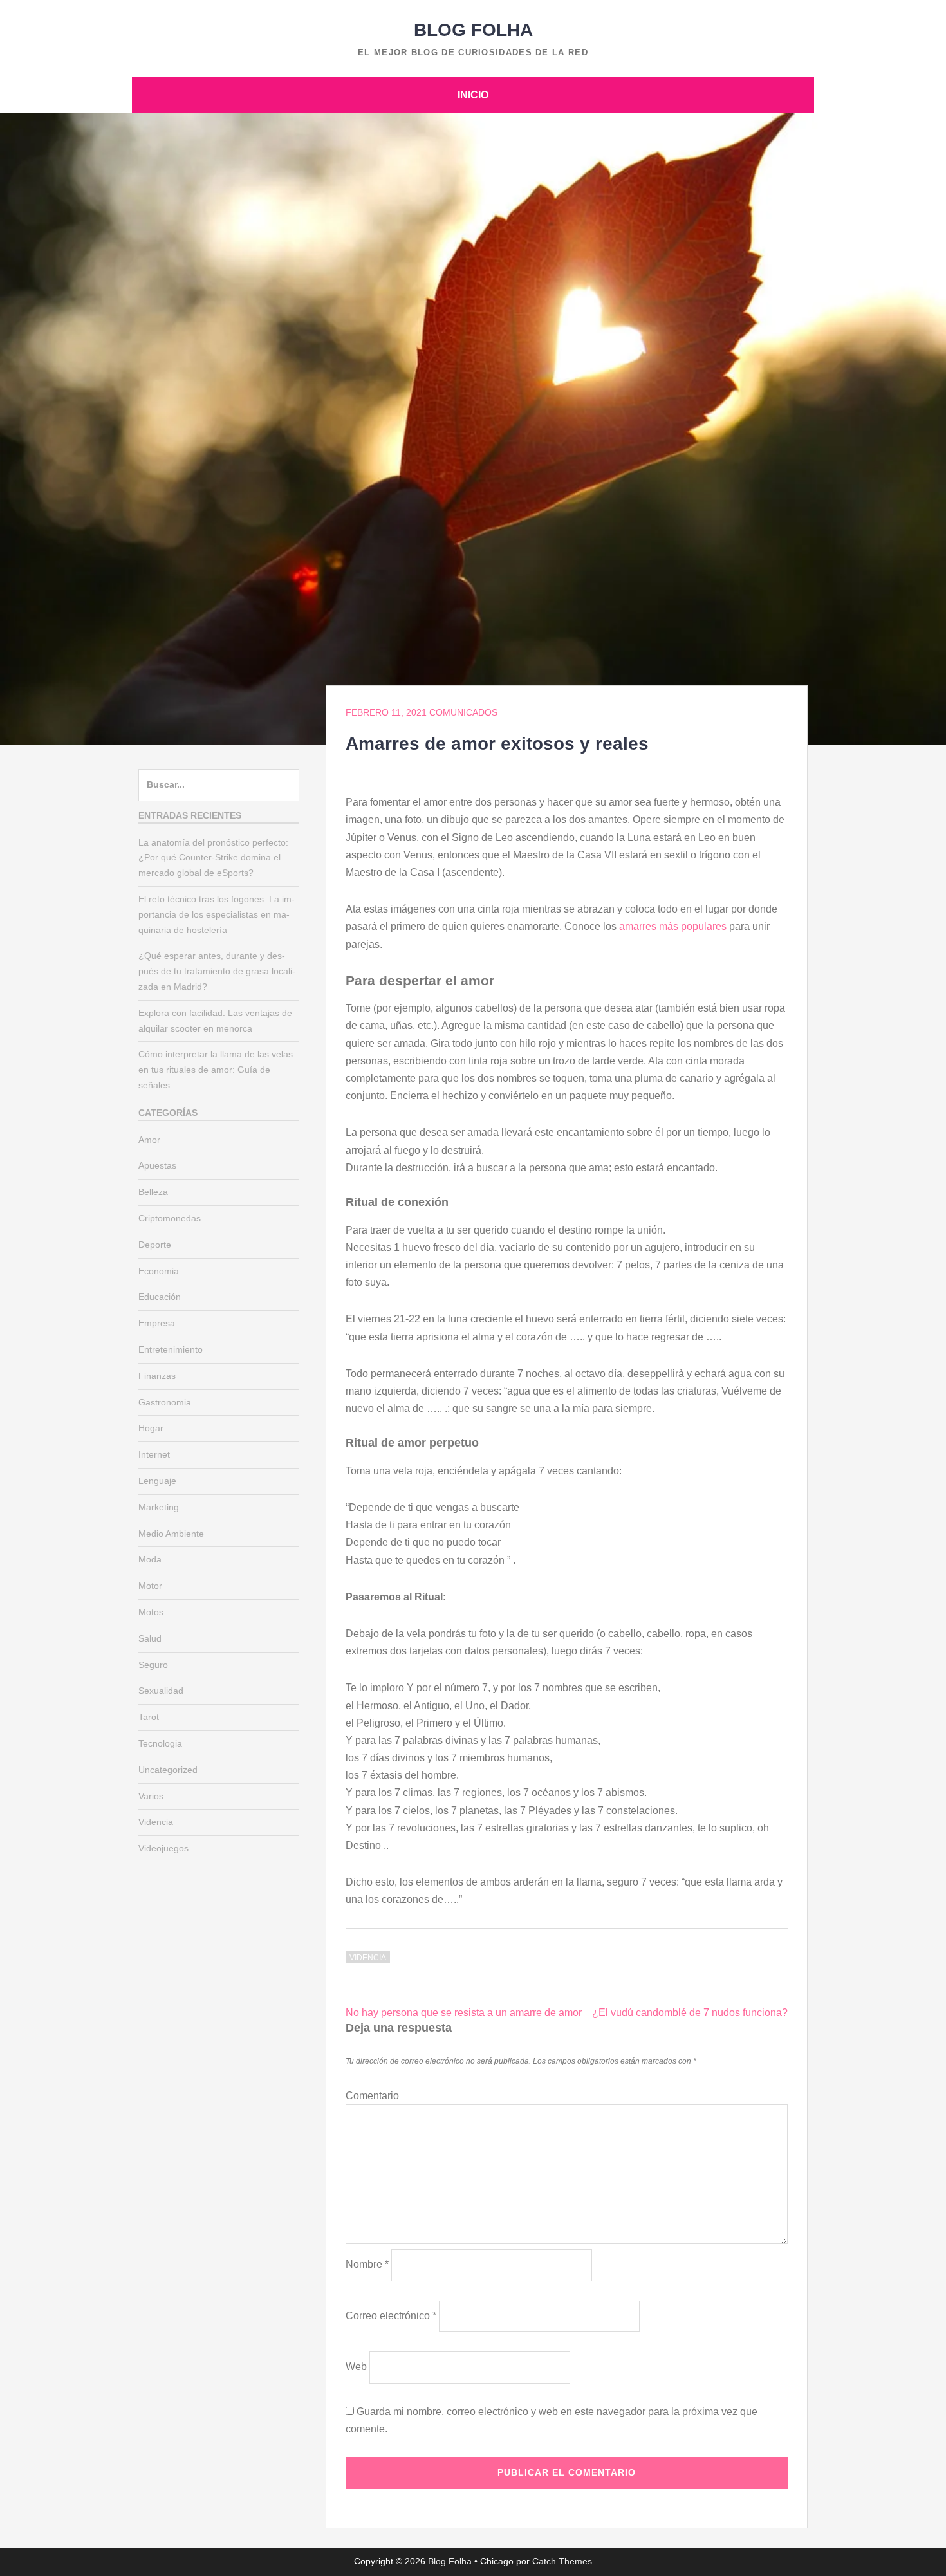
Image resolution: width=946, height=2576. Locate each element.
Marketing (159, 1507)
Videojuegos (163, 1848)
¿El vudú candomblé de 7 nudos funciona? (690, 2013)
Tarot (149, 1717)
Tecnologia (160, 1743)
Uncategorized (168, 1770)
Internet (154, 1454)
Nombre (367, 2264)
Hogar (151, 1428)
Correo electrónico (391, 2316)
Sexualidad (161, 1691)
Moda (150, 1559)
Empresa (157, 1323)
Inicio (473, 95)
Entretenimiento (171, 1349)
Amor (149, 1140)
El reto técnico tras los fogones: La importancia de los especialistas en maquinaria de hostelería (217, 914)
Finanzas (157, 1376)
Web (356, 2367)
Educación (160, 1297)
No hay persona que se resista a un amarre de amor (464, 2013)
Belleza (153, 1192)
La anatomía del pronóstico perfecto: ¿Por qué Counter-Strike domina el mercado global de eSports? (213, 858)
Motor (150, 1586)
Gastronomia (165, 1402)
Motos (151, 1612)
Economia (159, 1271)
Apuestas (157, 1165)
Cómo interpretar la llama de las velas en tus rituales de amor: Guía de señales (216, 1070)
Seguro (153, 1665)
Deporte (155, 1245)
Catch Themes (562, 2561)
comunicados (463, 712)
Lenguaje (157, 1481)
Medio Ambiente (171, 1534)
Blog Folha (473, 30)
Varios (151, 1796)
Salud (150, 1638)
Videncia (368, 1958)
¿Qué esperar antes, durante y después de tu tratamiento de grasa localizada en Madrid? (217, 971)
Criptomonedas (170, 1218)
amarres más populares (673, 926)
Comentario (372, 2096)
